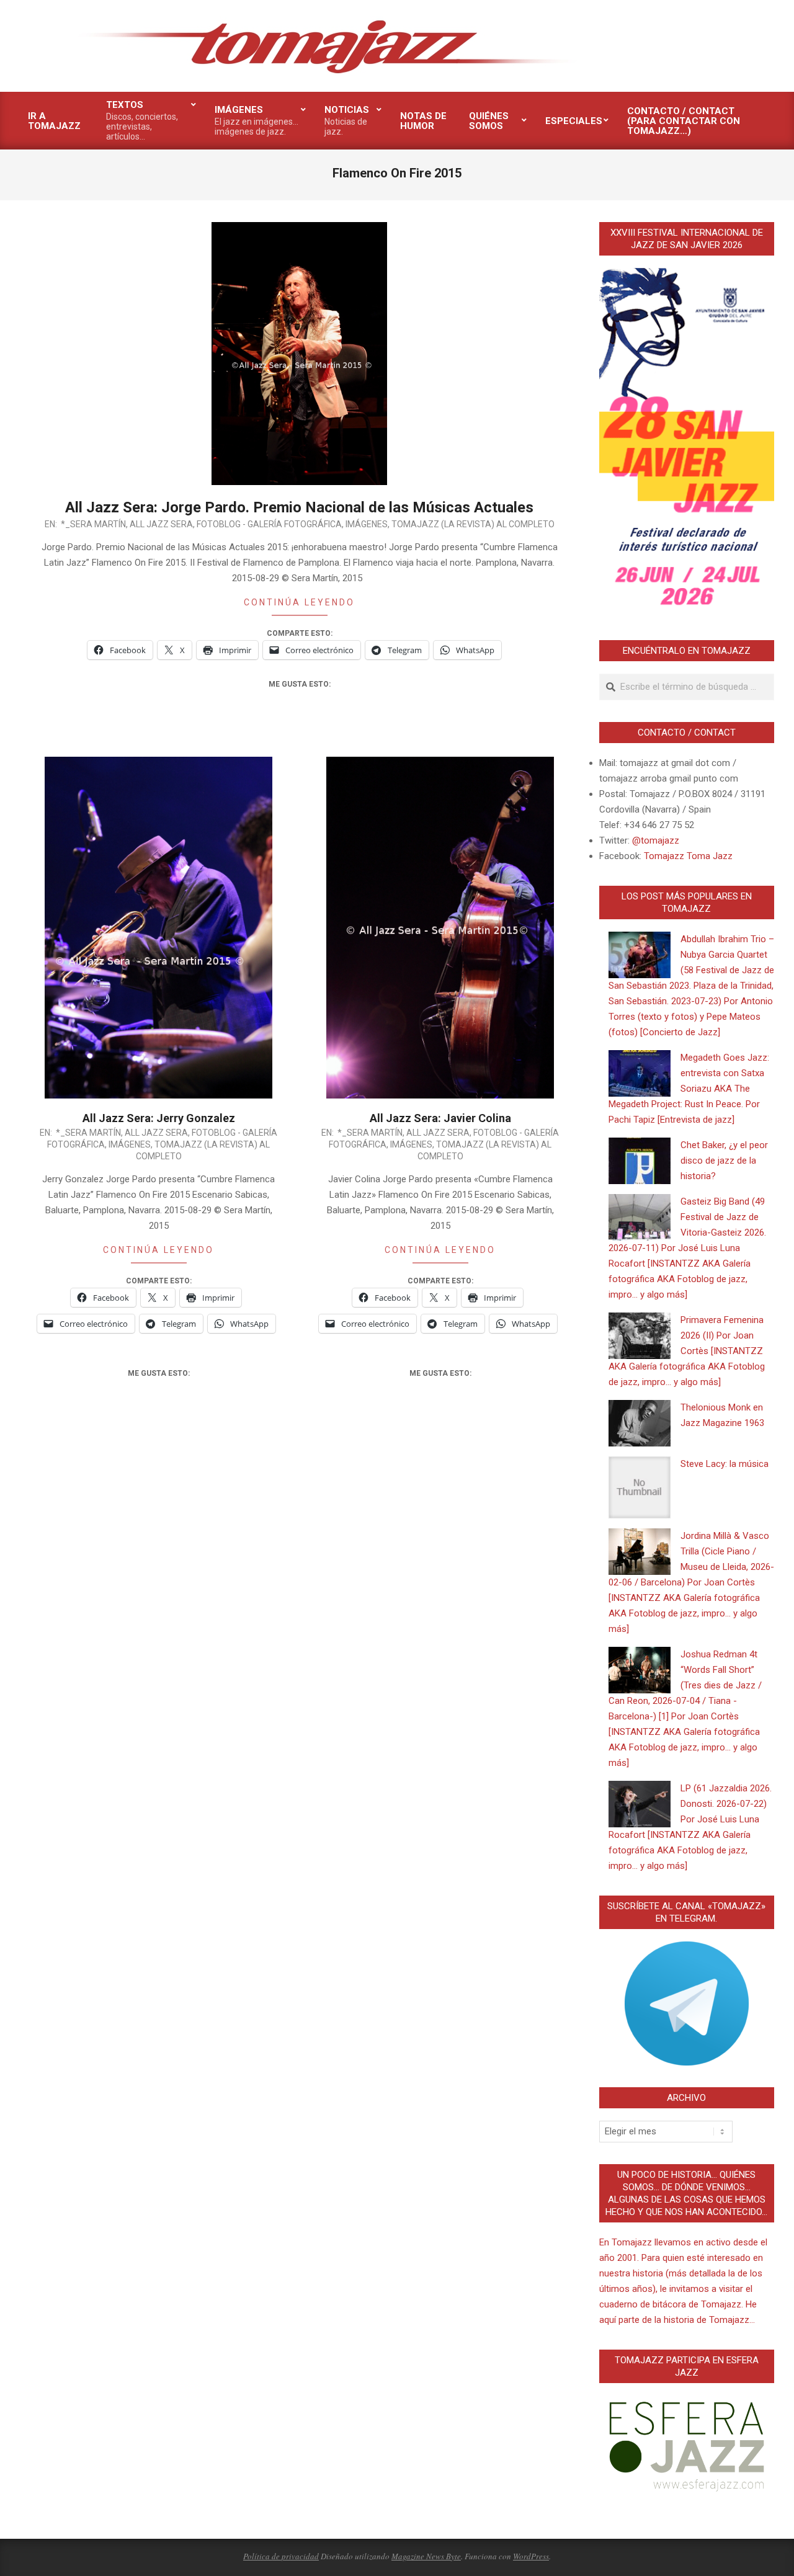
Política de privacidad (281, 2556)
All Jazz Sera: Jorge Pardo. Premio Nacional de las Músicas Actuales (299, 507)
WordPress (531, 2556)
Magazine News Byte (426, 2556)
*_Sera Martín (93, 524)
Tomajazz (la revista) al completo (473, 524)
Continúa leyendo (299, 602)
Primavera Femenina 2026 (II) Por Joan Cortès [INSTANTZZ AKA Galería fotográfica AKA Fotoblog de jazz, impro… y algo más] (687, 1351)
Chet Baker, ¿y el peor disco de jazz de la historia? (724, 1161)
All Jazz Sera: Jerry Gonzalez (159, 1118)
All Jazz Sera (161, 524)
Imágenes (367, 524)
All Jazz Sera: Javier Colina (440, 1118)
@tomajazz (656, 840)
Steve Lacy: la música (725, 1464)
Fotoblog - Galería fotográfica (269, 524)
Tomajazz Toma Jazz (688, 856)
